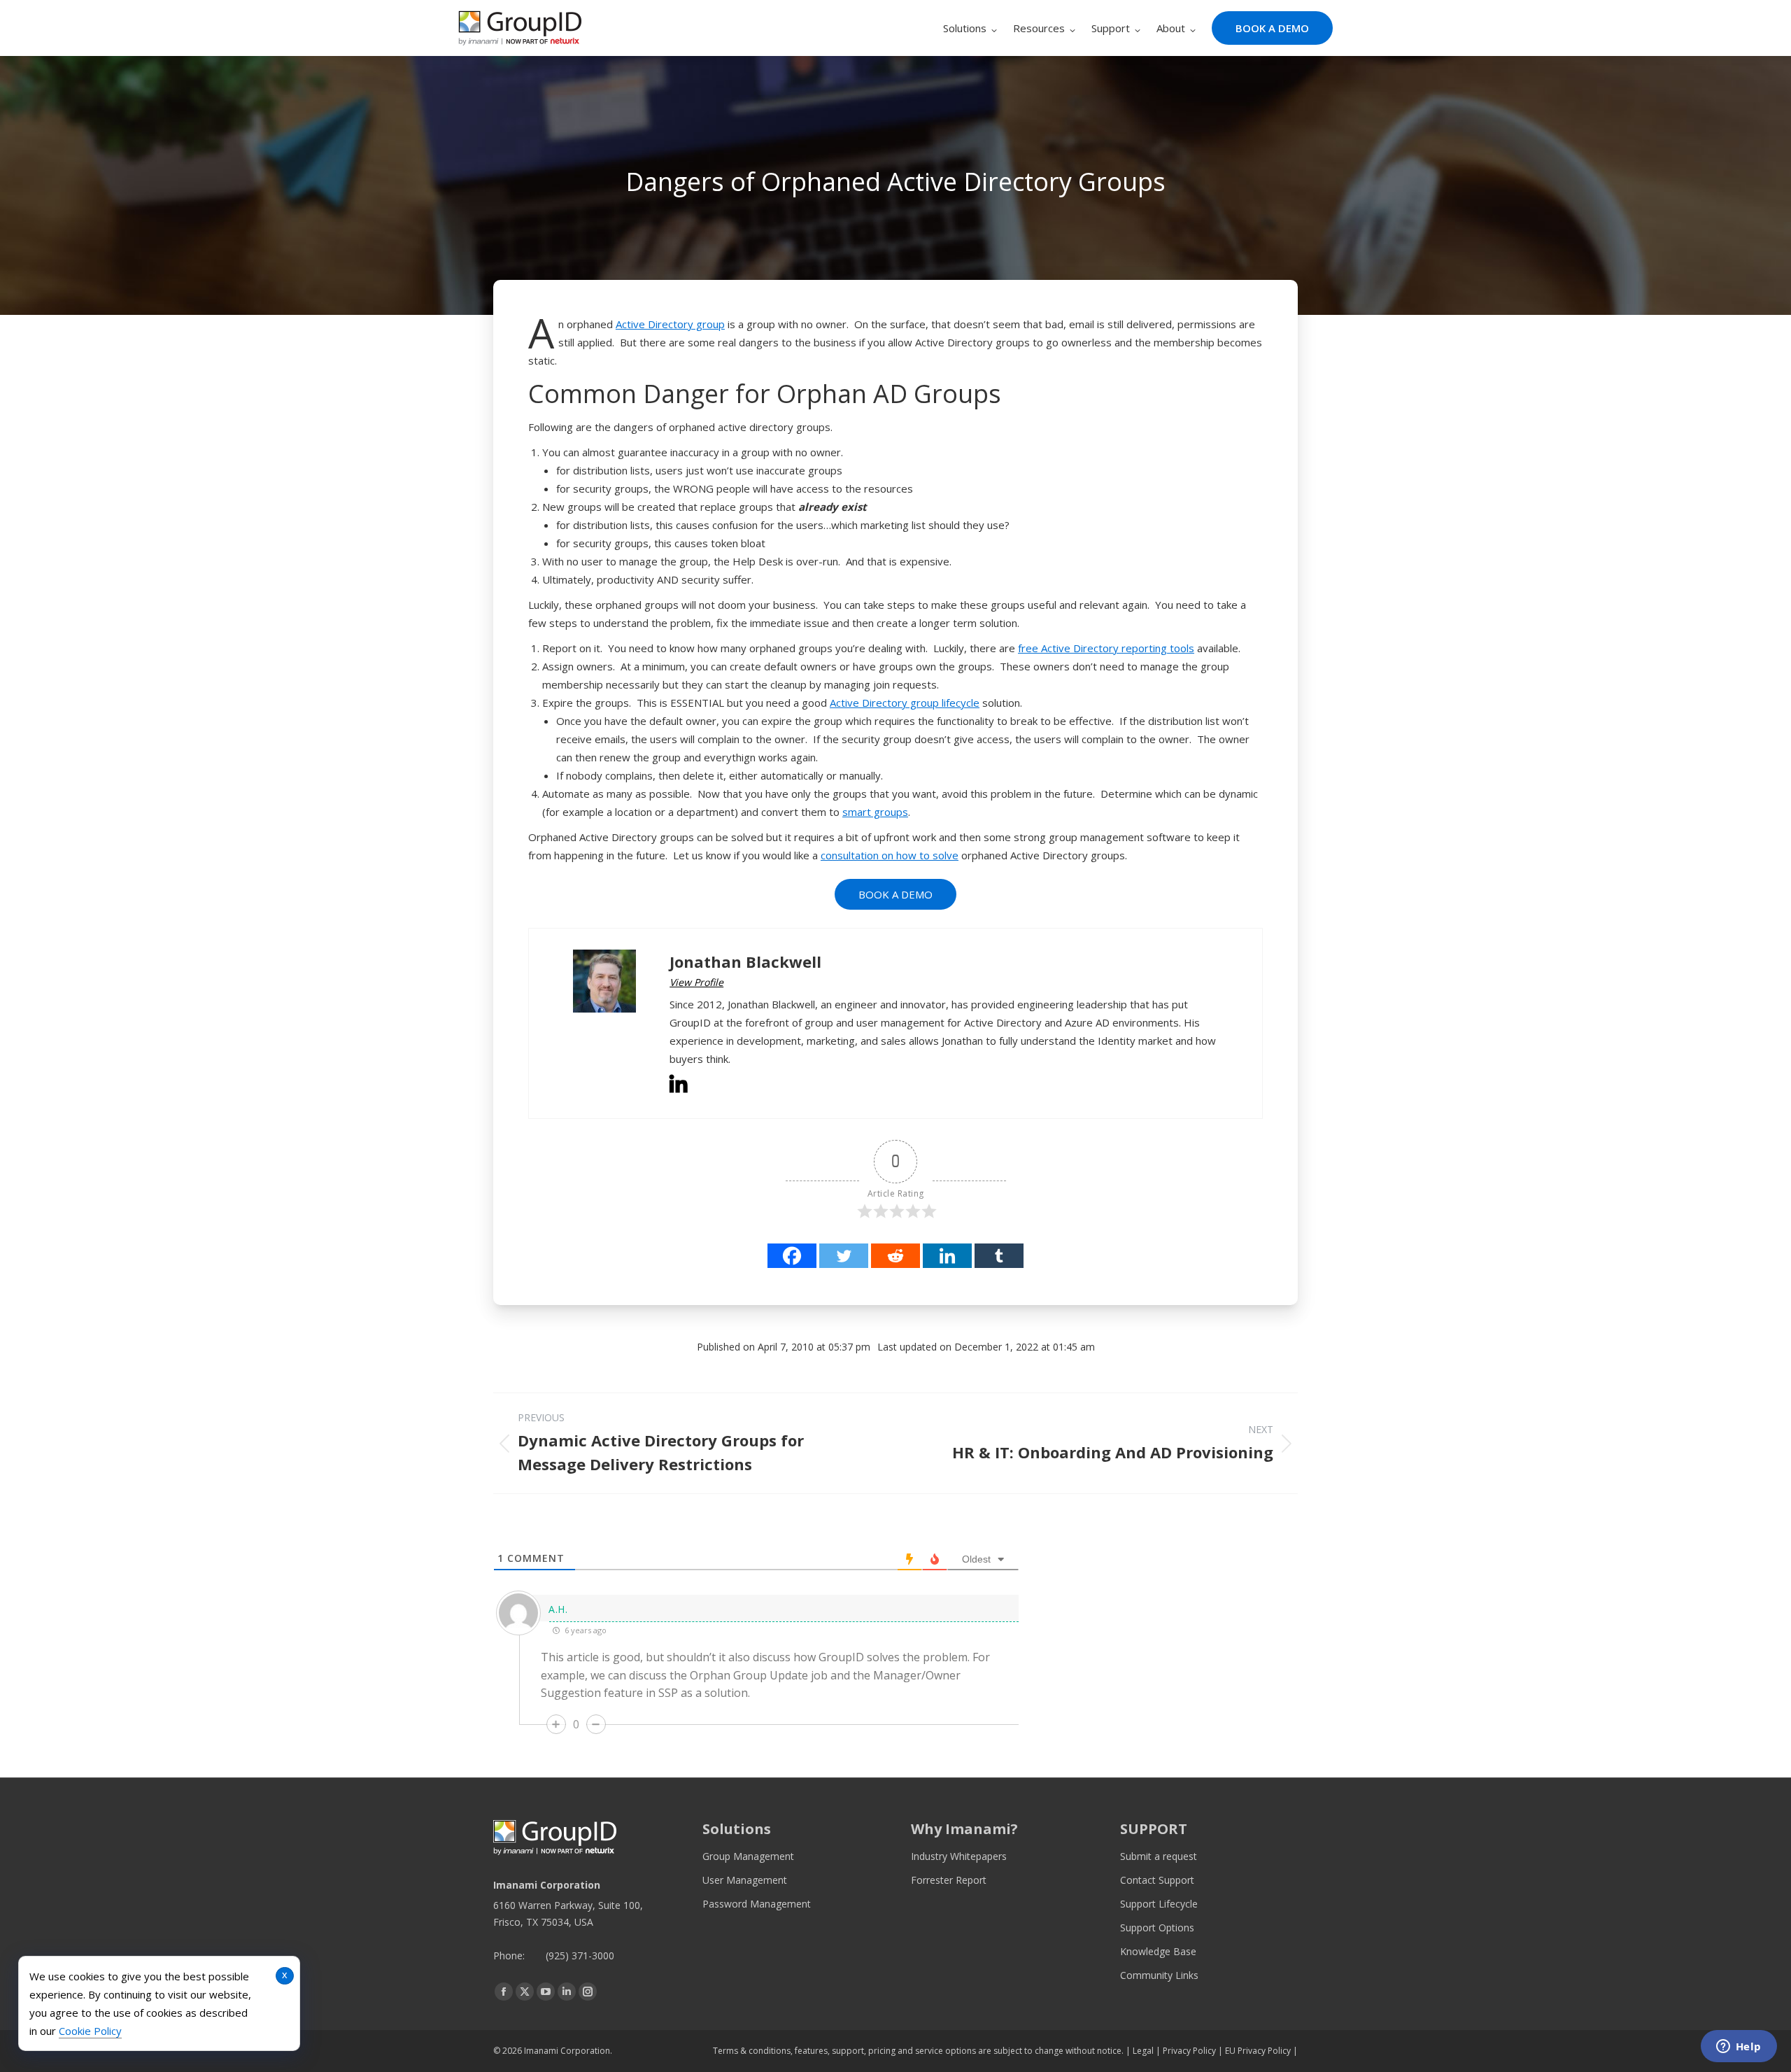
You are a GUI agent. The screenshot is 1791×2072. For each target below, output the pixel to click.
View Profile (696, 982)
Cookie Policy (90, 2031)
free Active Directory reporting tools (1106, 648)
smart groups (875, 812)
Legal (1143, 2051)
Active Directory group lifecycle (905, 703)
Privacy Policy (1189, 2051)
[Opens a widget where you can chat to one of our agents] (1739, 2048)
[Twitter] (844, 1256)
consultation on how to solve (890, 855)
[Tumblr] (999, 1256)
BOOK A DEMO (895, 894)
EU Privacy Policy (1258, 2051)
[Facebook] (792, 1256)
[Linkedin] (947, 1256)
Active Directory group (670, 324)
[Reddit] (895, 1256)
